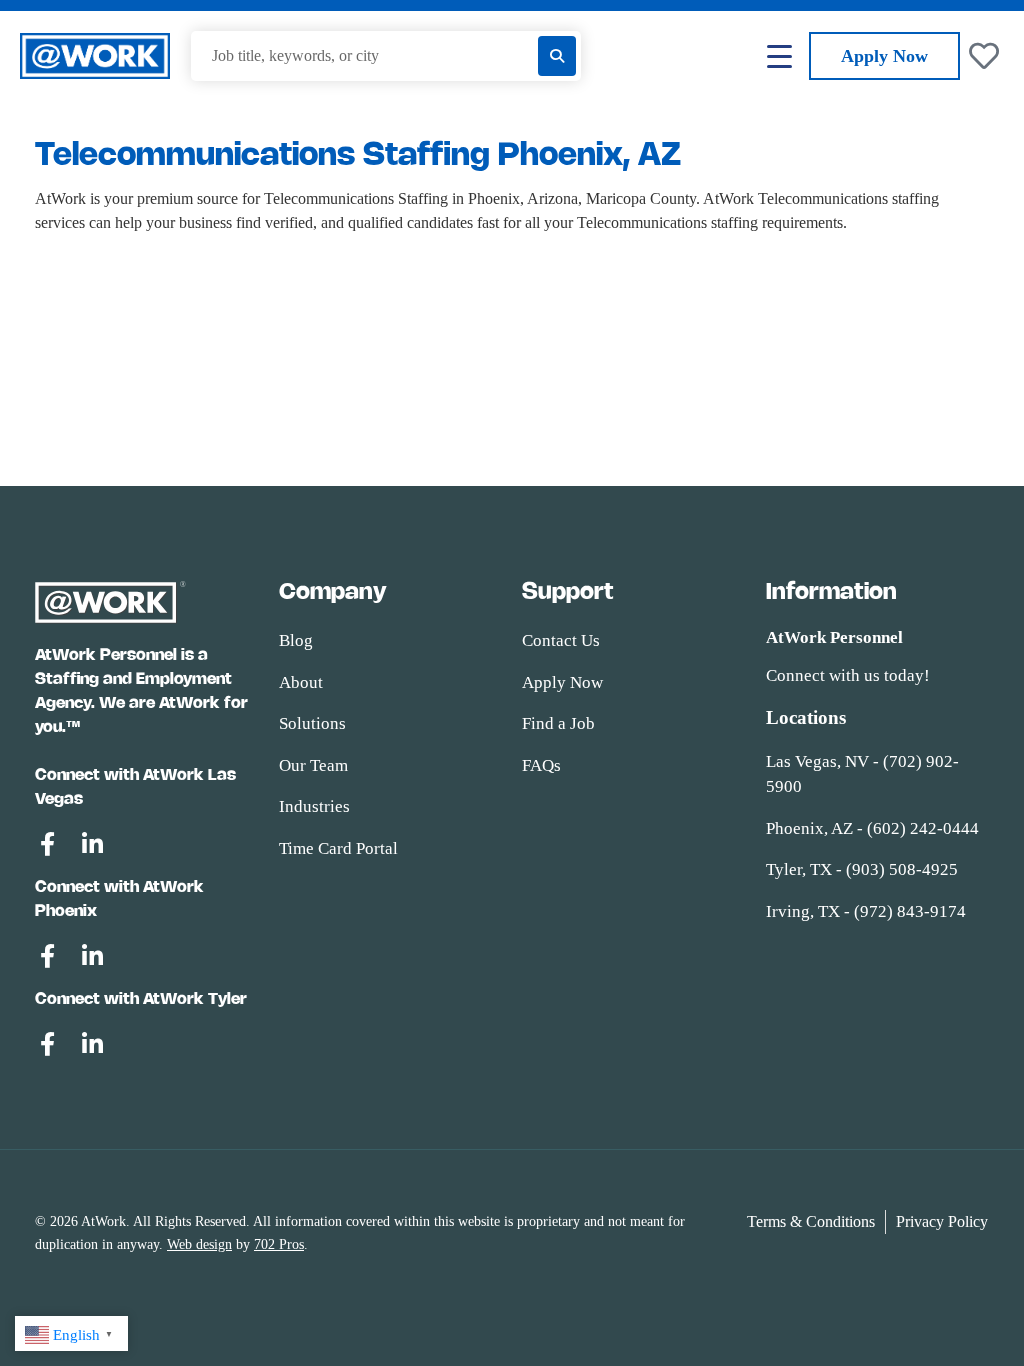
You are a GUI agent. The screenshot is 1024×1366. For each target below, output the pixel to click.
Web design (199, 1244)
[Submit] (557, 56)
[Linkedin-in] (92, 844)
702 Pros (279, 1244)
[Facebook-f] (47, 844)
